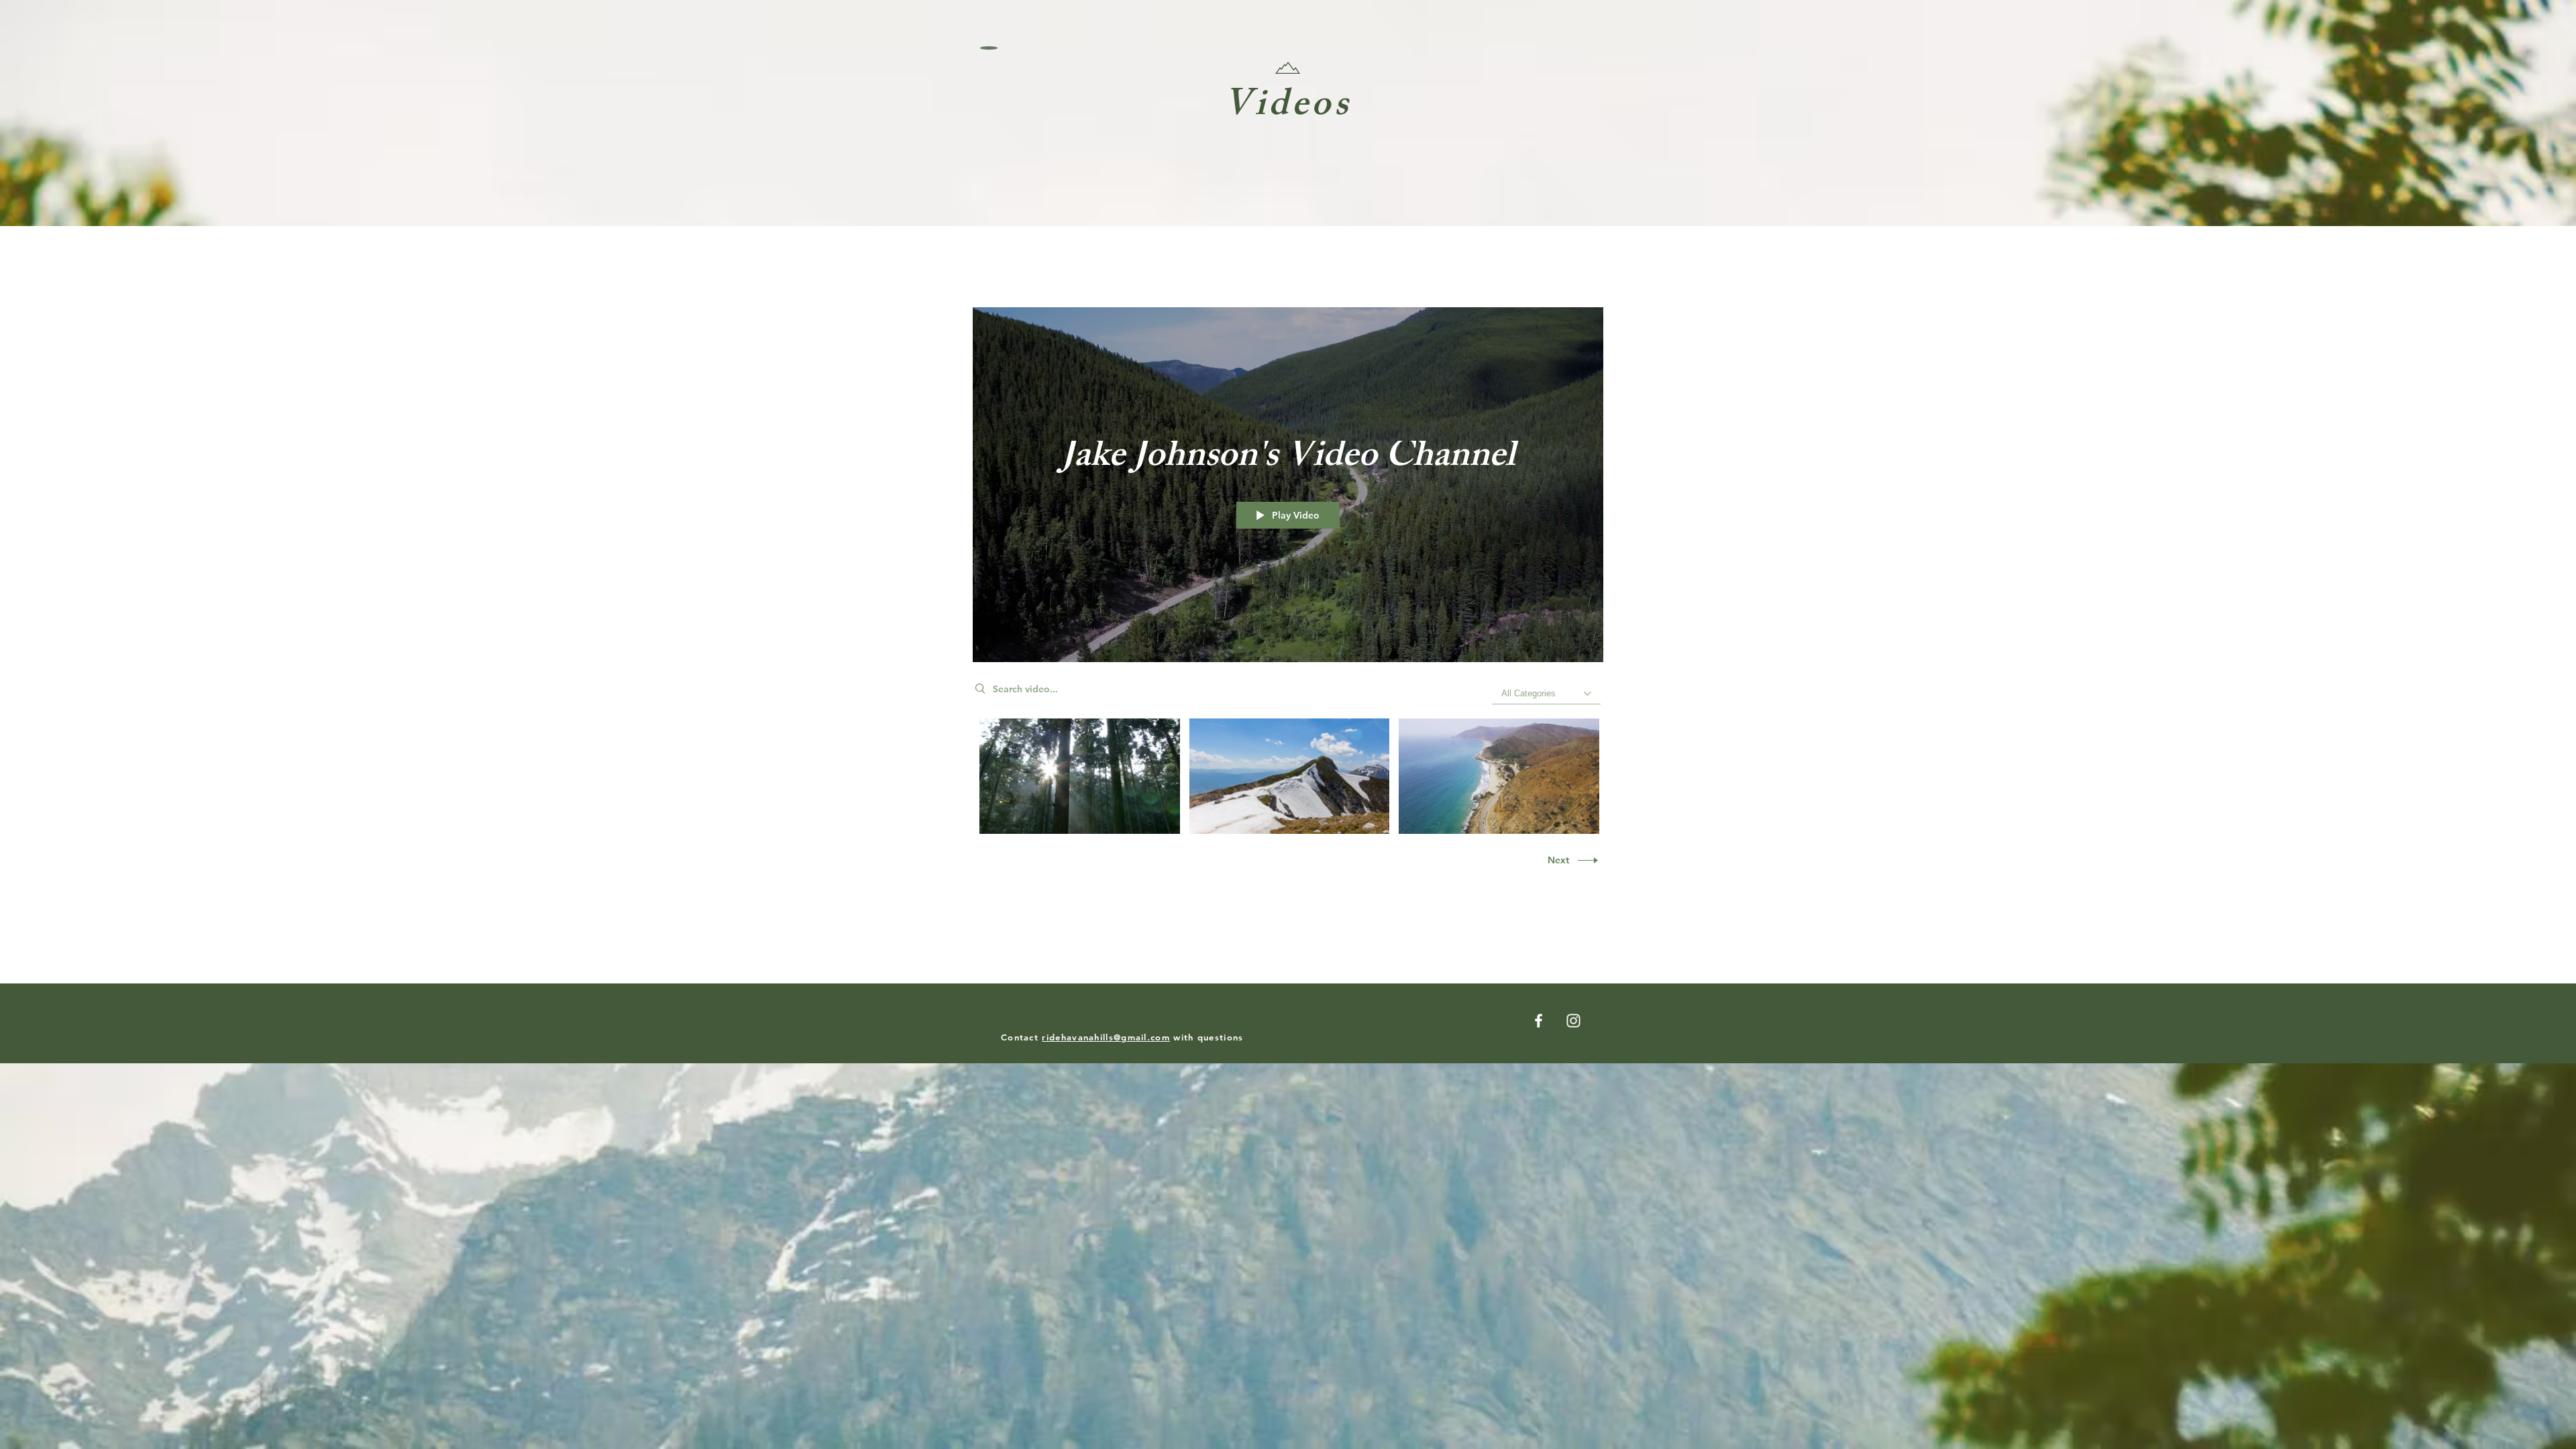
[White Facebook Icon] (1539, 1021)
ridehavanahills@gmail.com (1106, 1037)
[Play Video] (1080, 776)
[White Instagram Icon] (1573, 1021)
